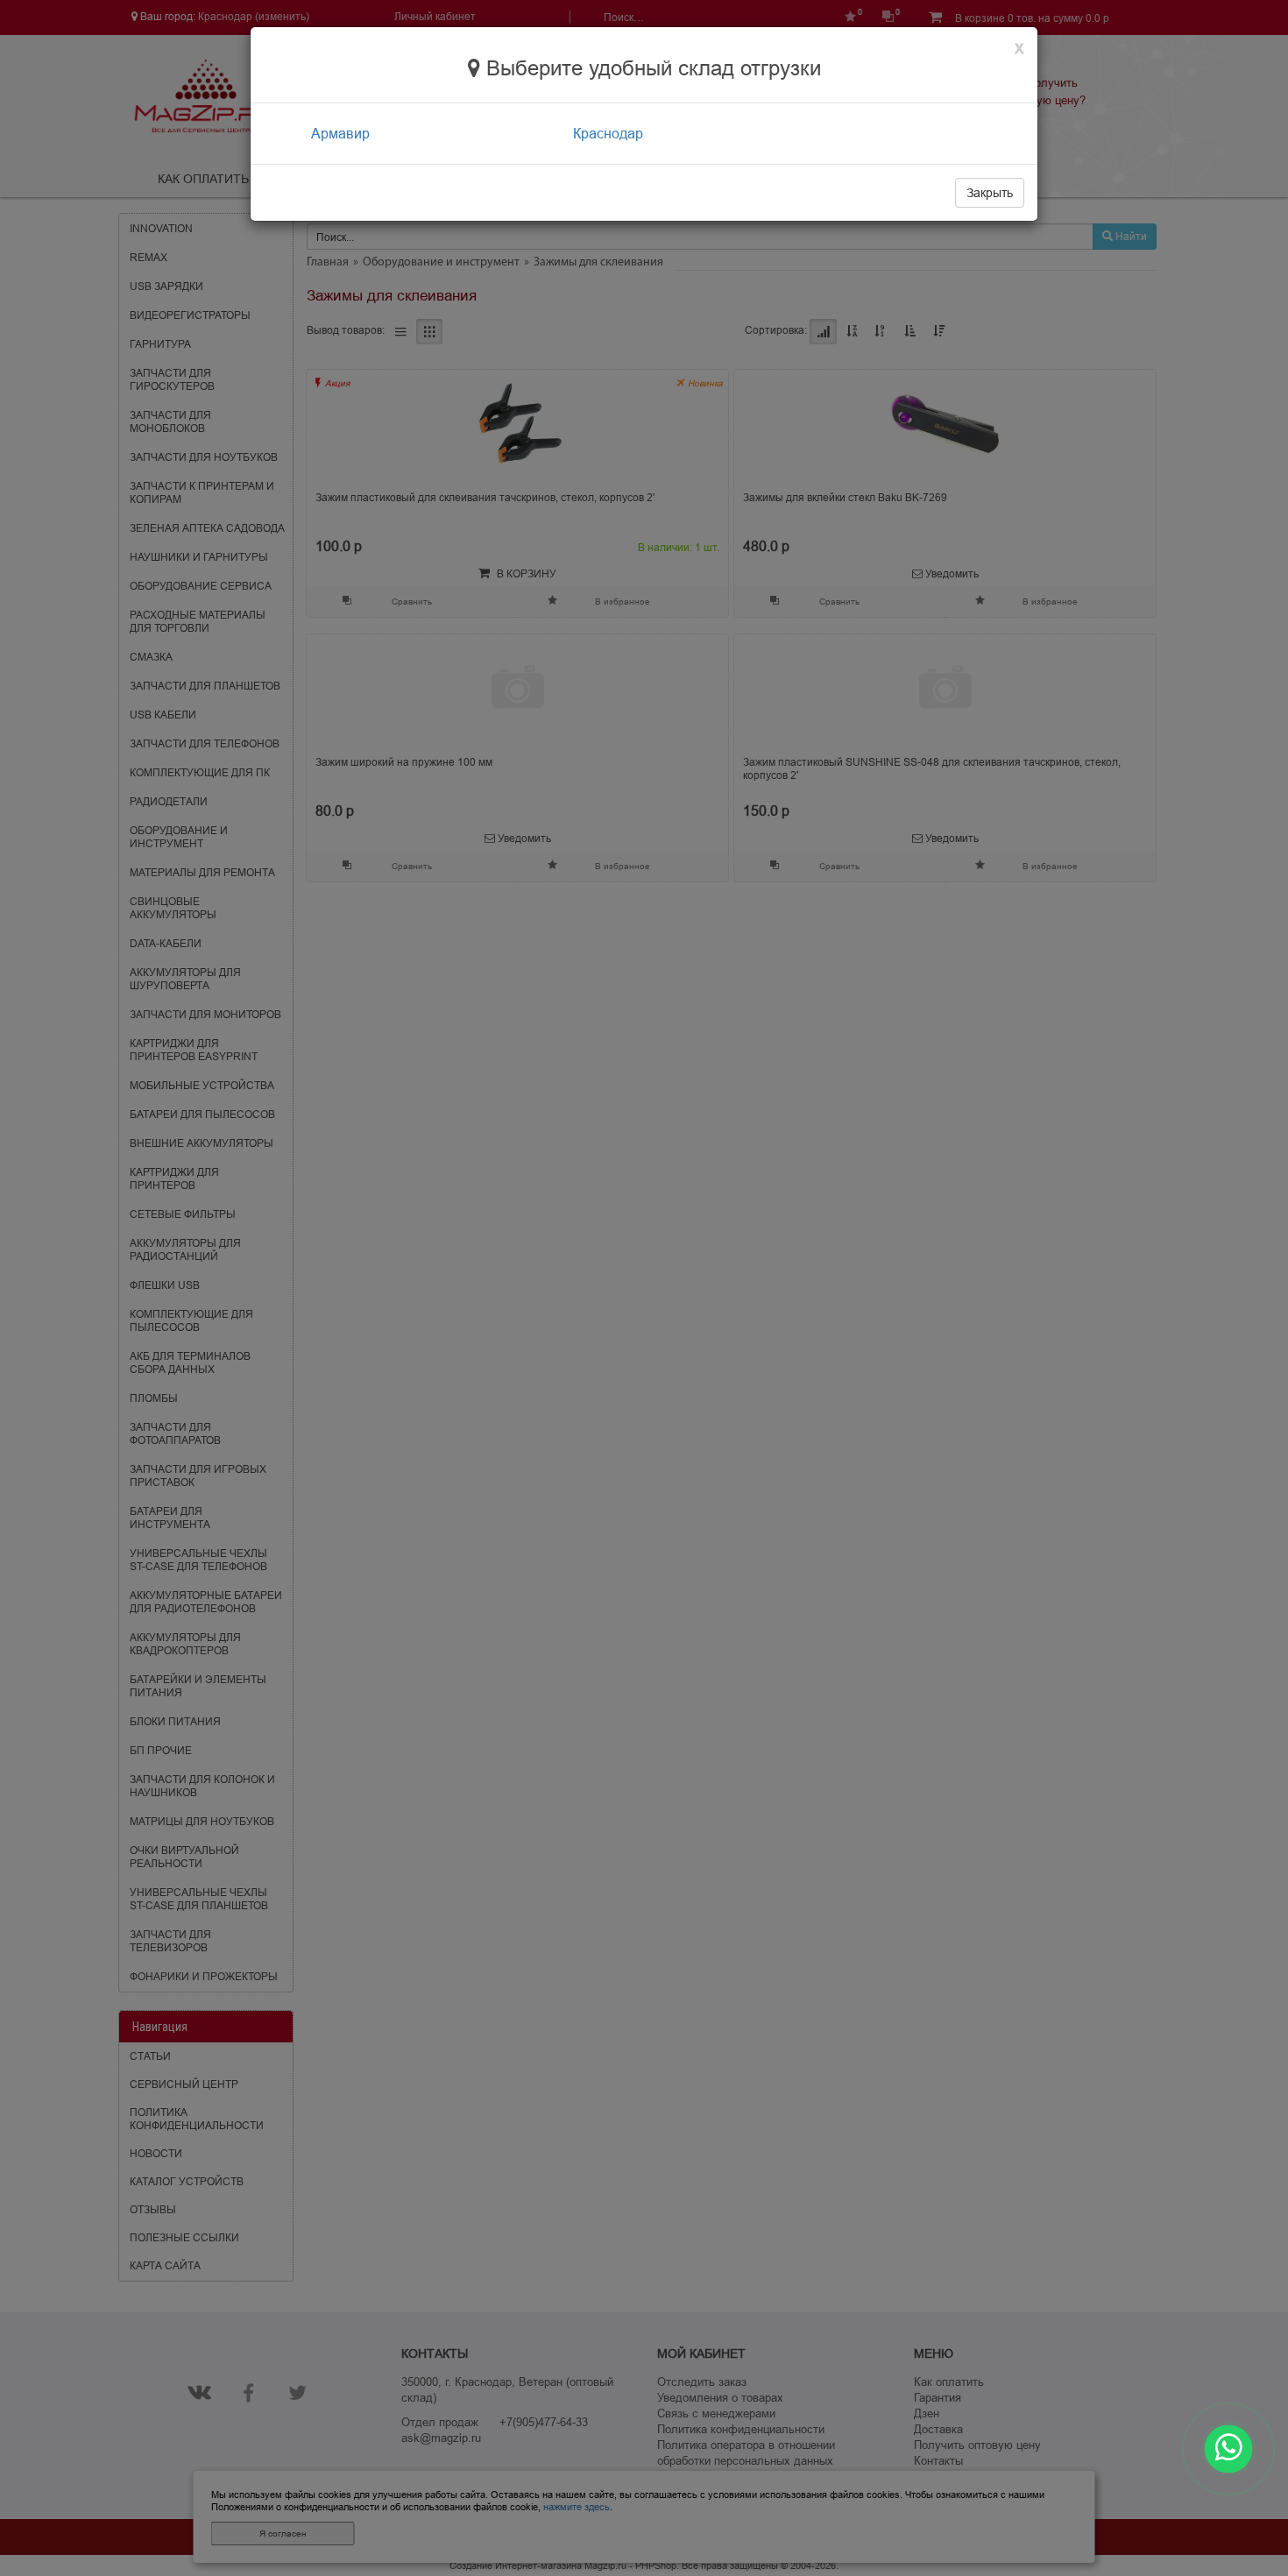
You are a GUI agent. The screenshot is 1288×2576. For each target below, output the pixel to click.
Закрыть (990, 193)
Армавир (340, 133)
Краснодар (608, 133)
